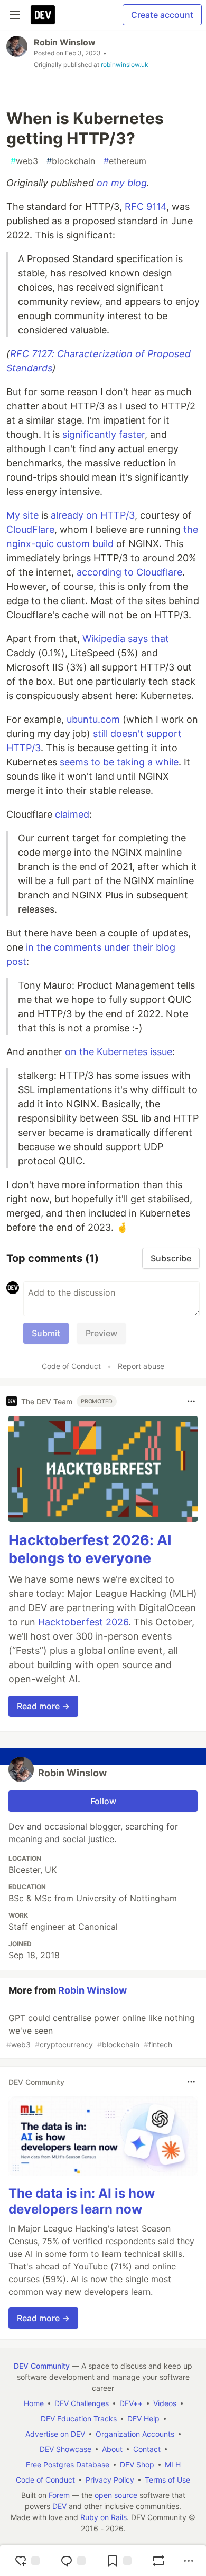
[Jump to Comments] (73, 2561)
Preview (101, 1333)
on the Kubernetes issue (119, 1052)
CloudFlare (30, 529)
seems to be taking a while (119, 762)
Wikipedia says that (126, 639)
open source (116, 2495)
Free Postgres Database (68, 2464)
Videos (165, 2403)
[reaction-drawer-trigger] (27, 2561)
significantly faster (104, 434)
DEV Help (143, 2419)
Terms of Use (167, 2480)
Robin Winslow (65, 42)
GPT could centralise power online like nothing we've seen (101, 2031)
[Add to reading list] (119, 2561)
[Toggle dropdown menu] (191, 1401)
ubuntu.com (93, 719)
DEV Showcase (65, 2449)
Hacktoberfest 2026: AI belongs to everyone (90, 1549)
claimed (72, 814)
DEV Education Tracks (79, 2419)
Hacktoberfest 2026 (83, 1622)
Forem (59, 2495)
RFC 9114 (146, 207)
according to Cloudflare (129, 572)
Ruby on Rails (104, 2517)
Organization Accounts (135, 2434)
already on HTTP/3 (93, 515)
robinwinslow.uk (125, 65)
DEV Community (42, 2366)
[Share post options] (189, 2561)
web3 (24, 161)
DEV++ (131, 2403)
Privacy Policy (110, 2480)
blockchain (71, 161)
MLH (173, 2464)
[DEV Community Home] (43, 15)
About (112, 2449)
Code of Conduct (71, 1366)
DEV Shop (137, 2464)
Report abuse (141, 1366)
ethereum (125, 161)
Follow (103, 1801)
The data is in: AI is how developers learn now (82, 2201)
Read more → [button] (43, 1706)
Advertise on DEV (55, 2434)
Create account (162, 15)
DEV (59, 2506)
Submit (46, 1333)
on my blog (122, 183)
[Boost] (158, 2561)
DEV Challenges (82, 2403)
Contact (147, 2449)
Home (34, 2403)
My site (22, 515)
